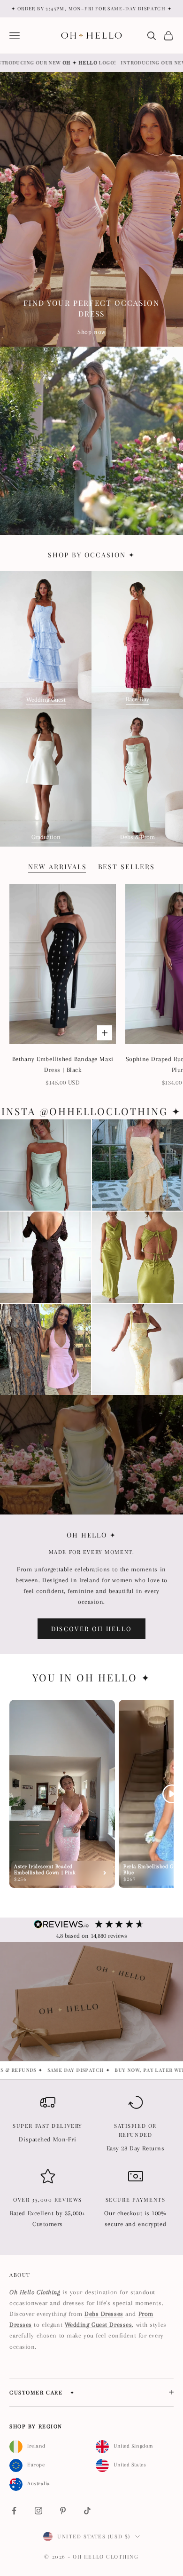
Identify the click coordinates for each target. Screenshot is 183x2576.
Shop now (91, 332)
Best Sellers (127, 867)
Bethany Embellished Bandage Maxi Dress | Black (63, 1064)
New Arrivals (57, 867)
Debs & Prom (137, 837)
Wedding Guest (46, 700)
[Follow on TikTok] (87, 2511)
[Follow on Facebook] (14, 2511)
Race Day (137, 699)
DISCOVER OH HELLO (92, 1629)
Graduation (46, 837)
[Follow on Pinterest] (63, 2511)
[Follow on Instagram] (38, 2511)
